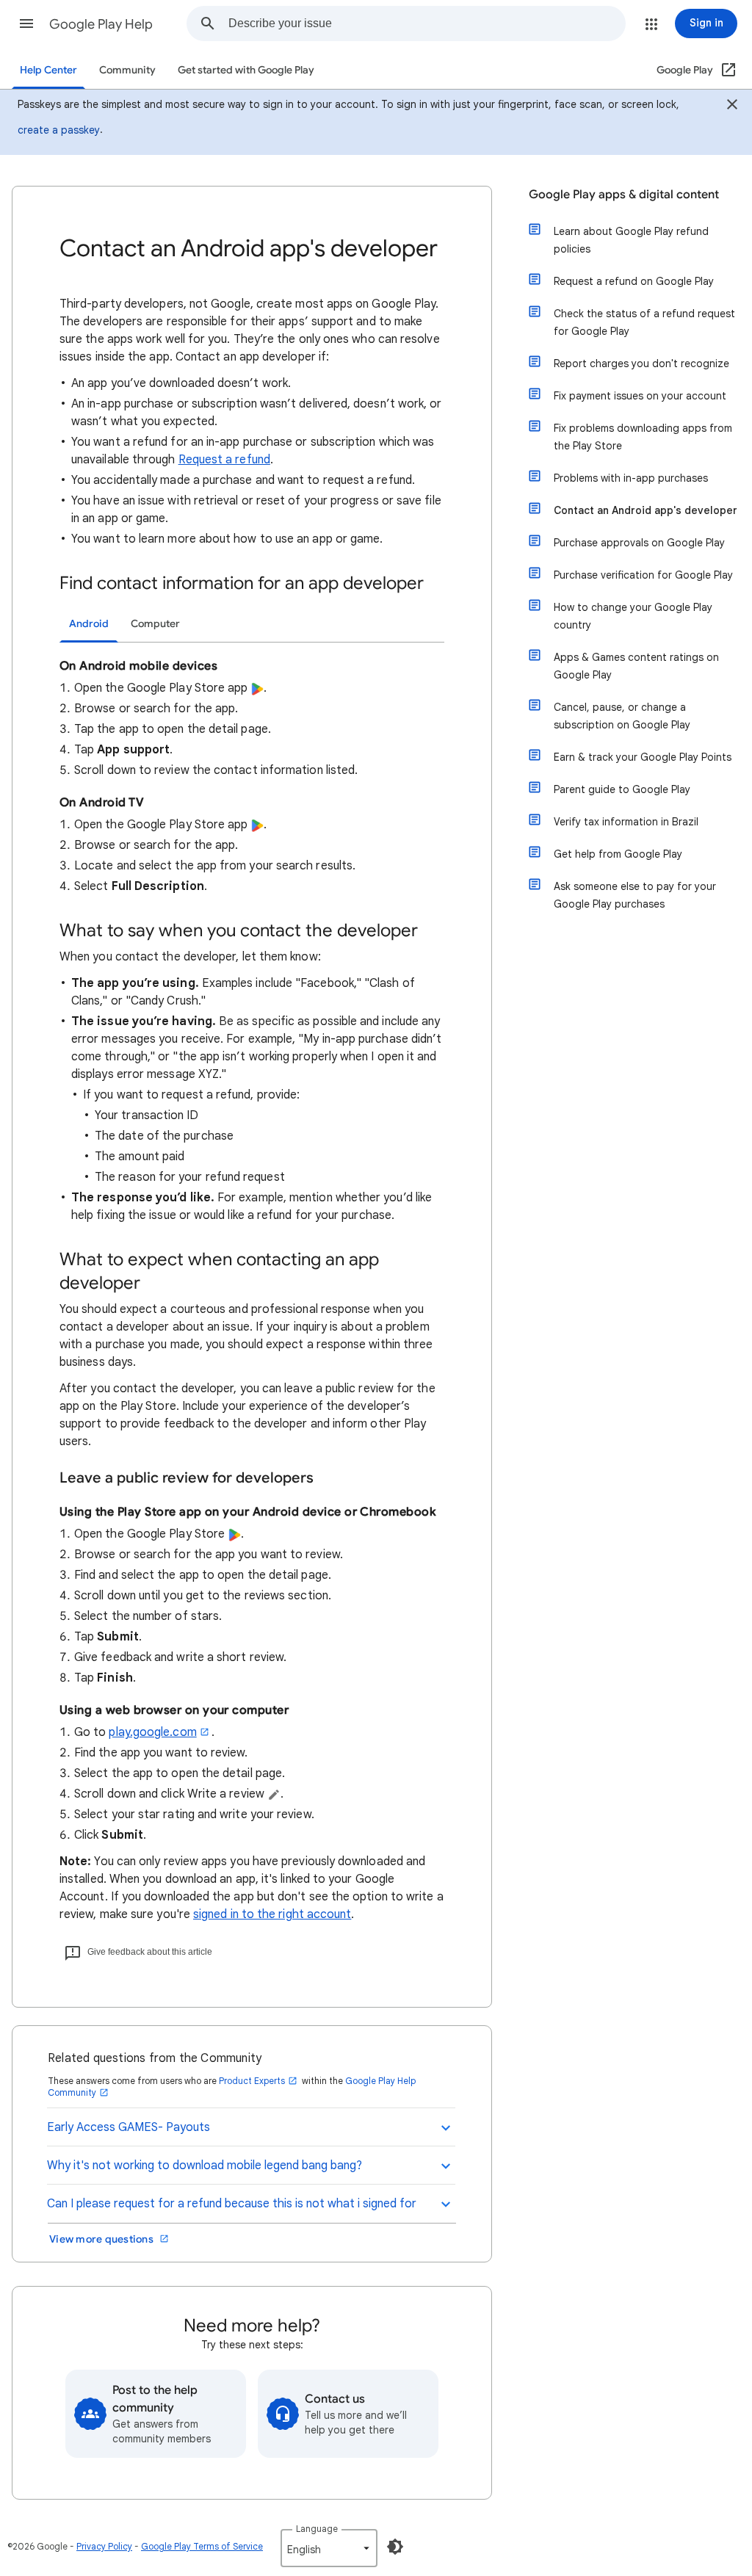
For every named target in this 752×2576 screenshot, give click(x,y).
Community (127, 70)
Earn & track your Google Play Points (643, 757)
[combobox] (427, 23)
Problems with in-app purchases (631, 478)
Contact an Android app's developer (646, 510)
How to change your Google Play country (633, 616)
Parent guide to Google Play (622, 789)
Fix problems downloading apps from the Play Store (643, 437)
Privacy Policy (104, 2546)
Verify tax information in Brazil (626, 822)
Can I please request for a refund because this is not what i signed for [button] (232, 2204)
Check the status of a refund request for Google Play (644, 322)
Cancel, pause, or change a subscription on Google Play (622, 716)
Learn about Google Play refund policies (631, 240)
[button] (26, 23)
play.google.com (152, 1732)
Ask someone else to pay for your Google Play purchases (635, 895)
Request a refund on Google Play (634, 281)
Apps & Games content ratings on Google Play (636, 666)
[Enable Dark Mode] (395, 2547)
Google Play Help (101, 24)
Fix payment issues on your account (640, 396)
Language (317, 2529)
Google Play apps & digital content (624, 195)
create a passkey (59, 130)
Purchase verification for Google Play (643, 575)
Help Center (48, 70)
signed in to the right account (272, 1914)
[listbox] (329, 2548)
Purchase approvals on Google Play (639, 543)
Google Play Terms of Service (202, 2546)
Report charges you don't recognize (641, 363)
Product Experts (252, 2081)
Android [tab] (89, 624)
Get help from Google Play (618, 854)
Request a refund (224, 460)
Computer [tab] (155, 624)
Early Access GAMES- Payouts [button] (129, 2127)
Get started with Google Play (246, 70)
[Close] (732, 106)
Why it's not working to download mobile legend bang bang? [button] (205, 2166)
